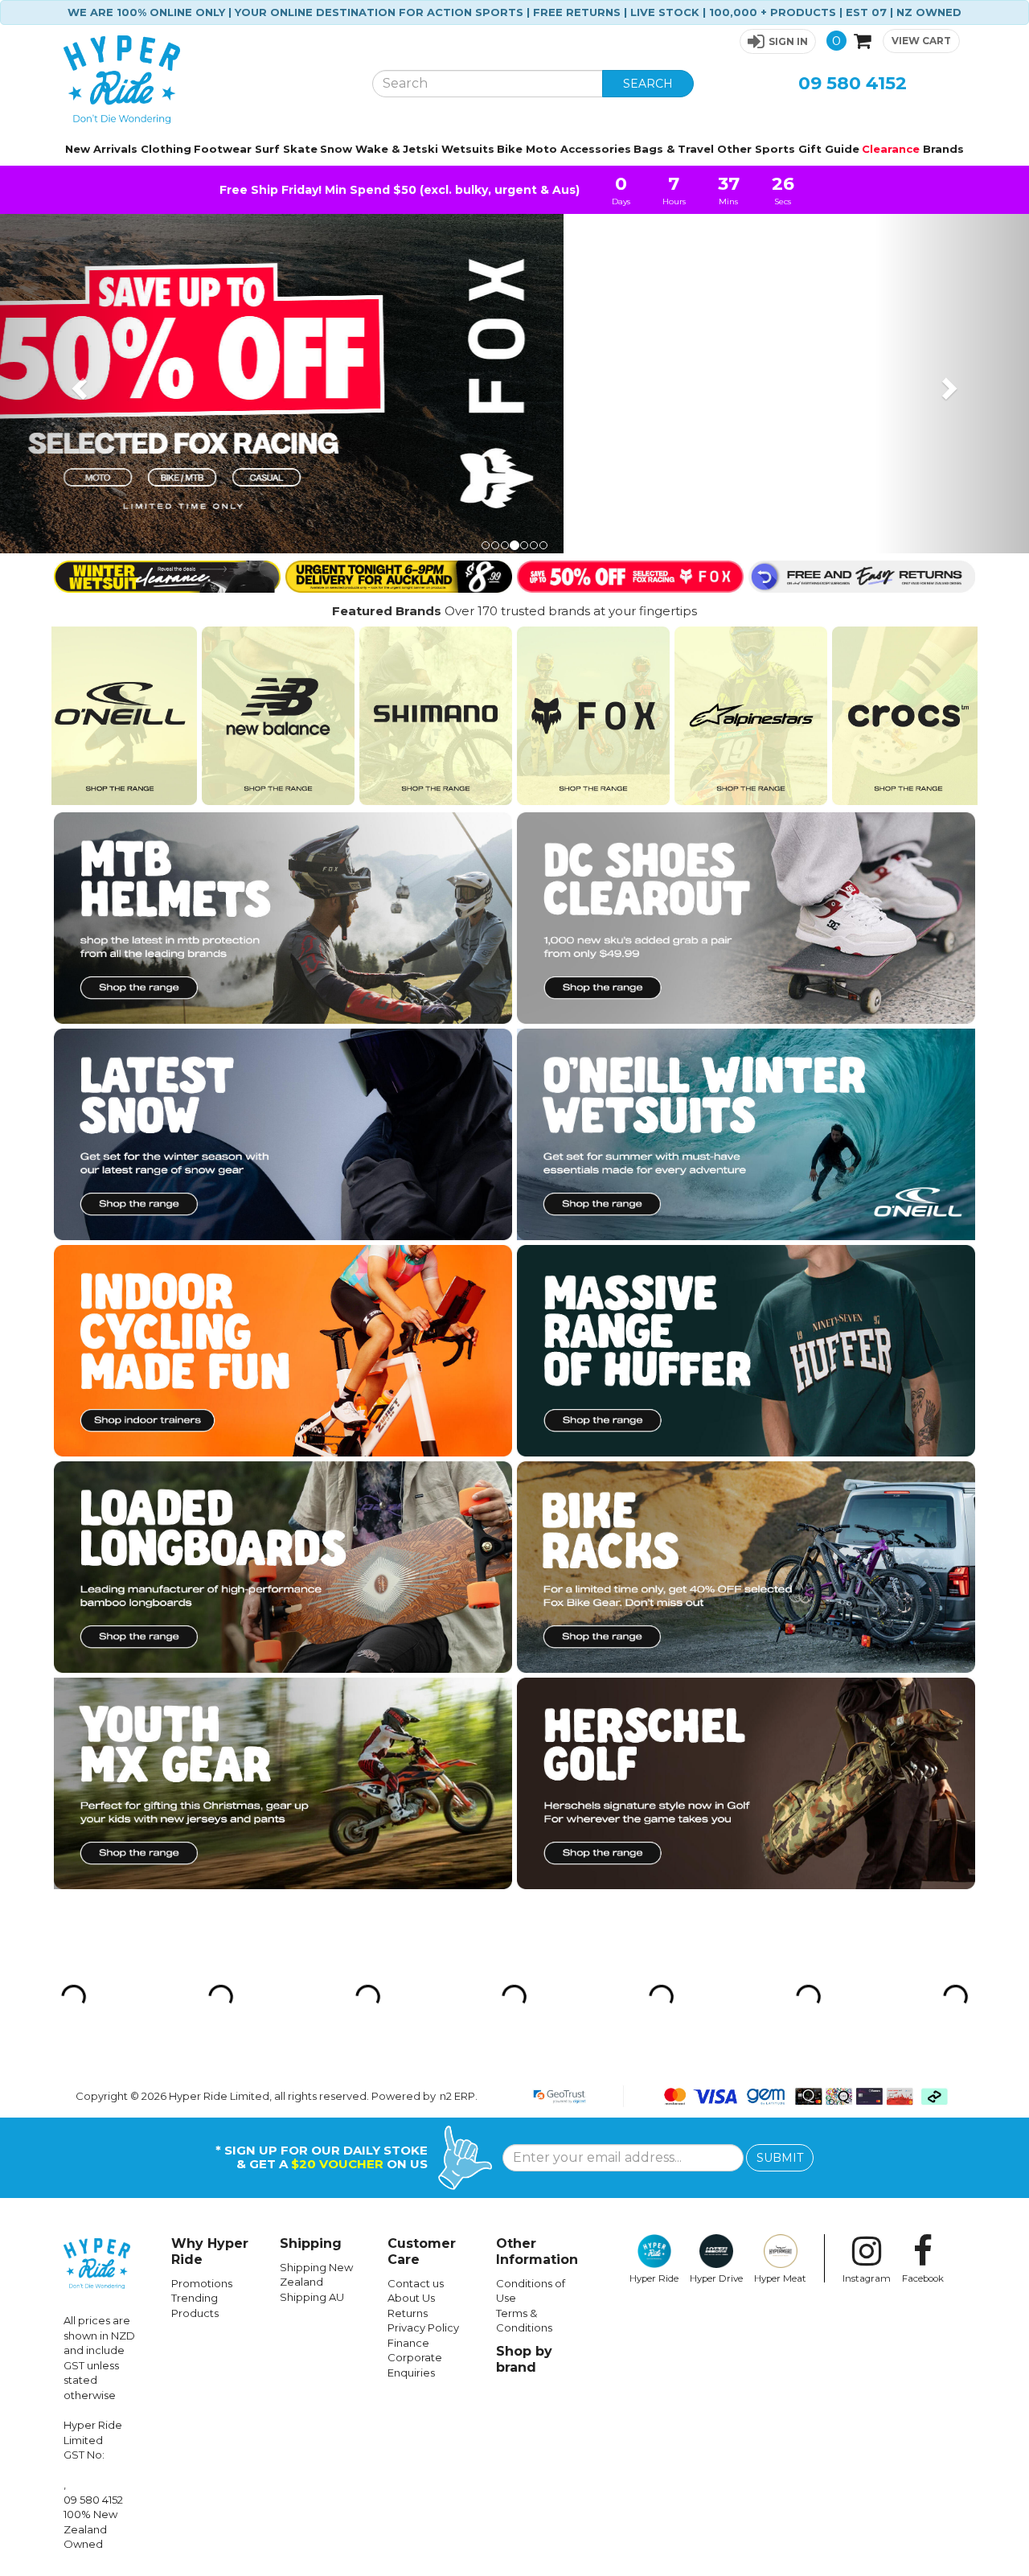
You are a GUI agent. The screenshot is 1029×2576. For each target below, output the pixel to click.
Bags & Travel (674, 149)
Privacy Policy (423, 2327)
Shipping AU (312, 2297)
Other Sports (756, 149)
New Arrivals (101, 149)
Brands (943, 149)
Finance (408, 2343)
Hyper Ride (654, 2278)
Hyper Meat (780, 2278)
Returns (408, 2313)
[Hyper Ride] (206, 80)
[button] (778, 41)
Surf (267, 149)
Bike (510, 149)
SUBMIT (780, 2158)
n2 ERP (457, 2096)
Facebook (923, 2278)
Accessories (596, 149)
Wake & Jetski (397, 149)
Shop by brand (524, 2359)
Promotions (202, 2283)
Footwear (223, 149)
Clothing (166, 149)
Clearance (891, 149)
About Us (411, 2298)
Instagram (867, 2278)
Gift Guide (829, 149)
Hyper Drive (716, 2278)
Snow (336, 149)
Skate (300, 149)
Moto (541, 149)
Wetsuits (468, 149)
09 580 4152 (853, 83)
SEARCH (648, 84)
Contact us (416, 2283)
